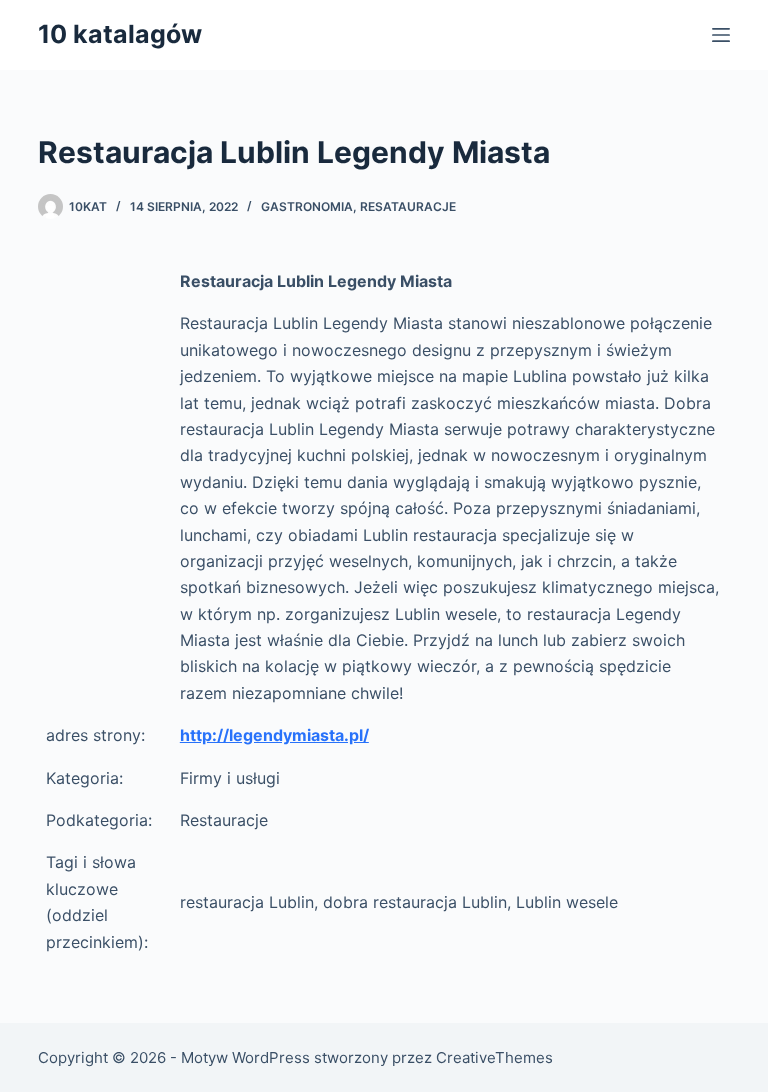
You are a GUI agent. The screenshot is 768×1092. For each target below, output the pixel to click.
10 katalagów (120, 34)
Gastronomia (307, 206)
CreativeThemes (494, 1057)
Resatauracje (408, 206)
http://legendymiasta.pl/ (274, 735)
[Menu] (721, 35)
